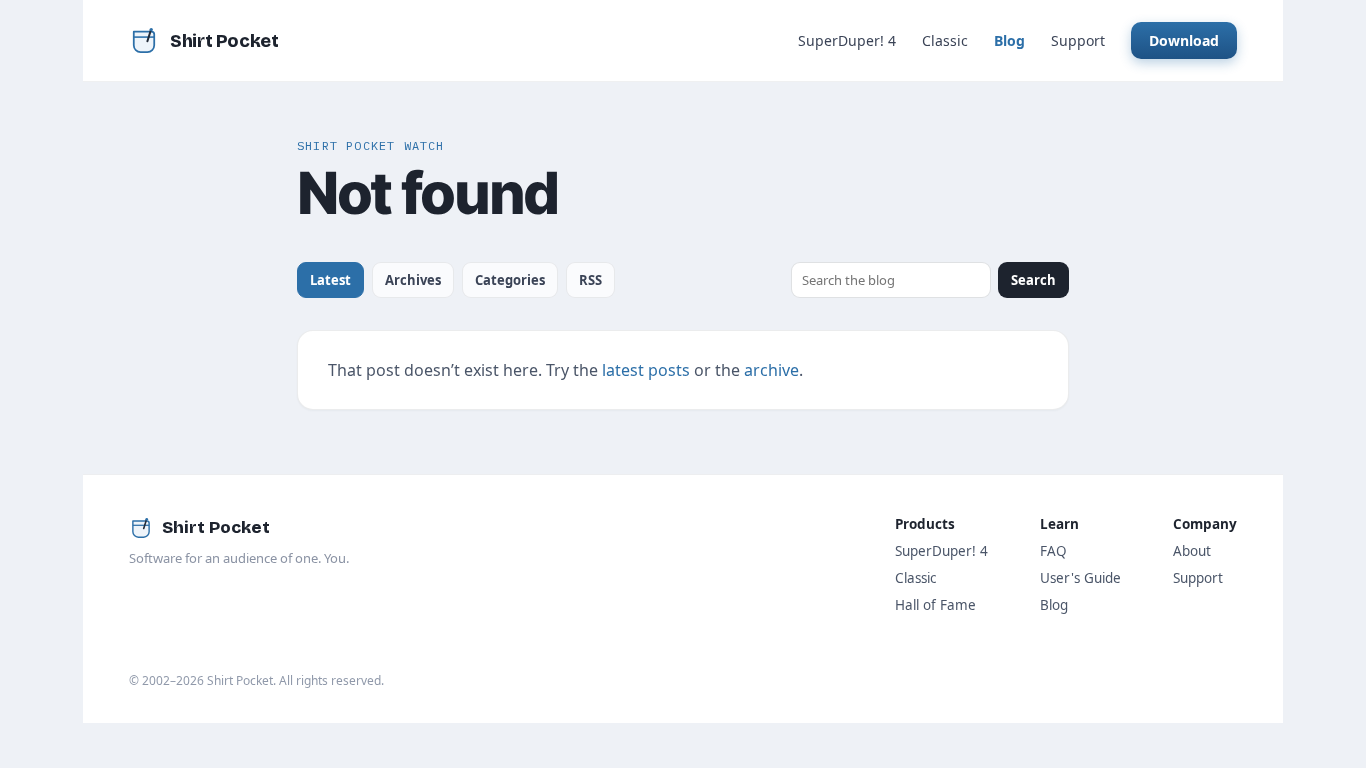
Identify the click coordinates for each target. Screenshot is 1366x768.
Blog (1009, 40)
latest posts (646, 370)
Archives (413, 280)
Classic (945, 40)
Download (1184, 40)
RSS (590, 280)
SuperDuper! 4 (847, 40)
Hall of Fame (935, 605)
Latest (330, 280)
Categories (510, 280)
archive (771, 370)
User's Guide (1080, 578)
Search (1033, 280)
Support (1078, 40)
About (1192, 551)
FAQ (1053, 551)
